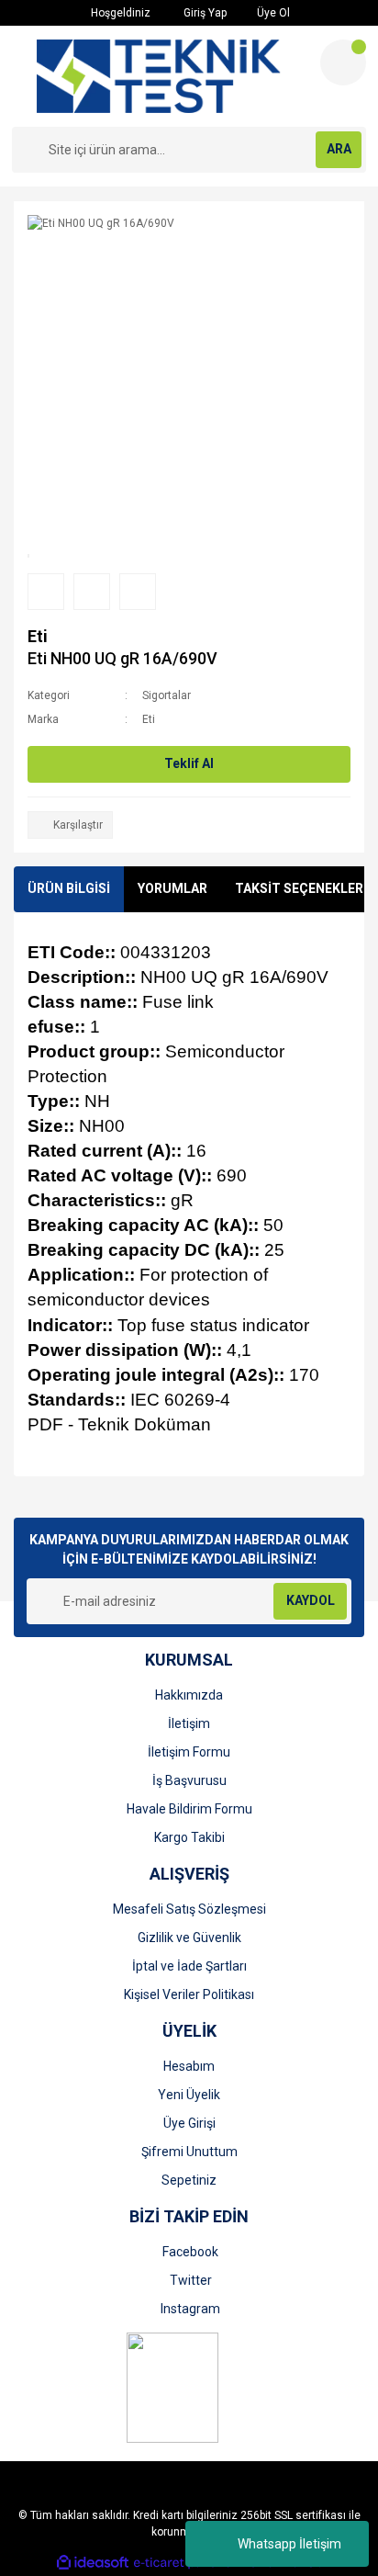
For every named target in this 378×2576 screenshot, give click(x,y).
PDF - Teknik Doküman (119, 1424)
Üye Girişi (189, 2123)
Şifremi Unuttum (189, 2152)
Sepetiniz (189, 2180)
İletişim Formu (189, 1752)
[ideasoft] (93, 2563)
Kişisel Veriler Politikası (189, 1994)
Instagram (190, 2309)
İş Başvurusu (189, 1780)
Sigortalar (167, 695)
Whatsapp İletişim (289, 2544)
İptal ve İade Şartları (189, 1966)
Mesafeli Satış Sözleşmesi (189, 1909)
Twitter (191, 2280)
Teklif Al (189, 763)
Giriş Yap (204, 13)
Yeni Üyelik (189, 2095)
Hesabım (189, 2066)
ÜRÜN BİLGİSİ (69, 888)
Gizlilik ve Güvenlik (189, 1938)
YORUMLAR (172, 888)
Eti (38, 636)
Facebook (190, 2252)
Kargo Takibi (189, 1837)
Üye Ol (272, 13)
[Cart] (343, 62)
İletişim (189, 1723)
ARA (339, 149)
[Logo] (158, 76)
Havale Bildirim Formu (189, 1809)
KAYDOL (311, 1600)
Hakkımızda (189, 1695)
